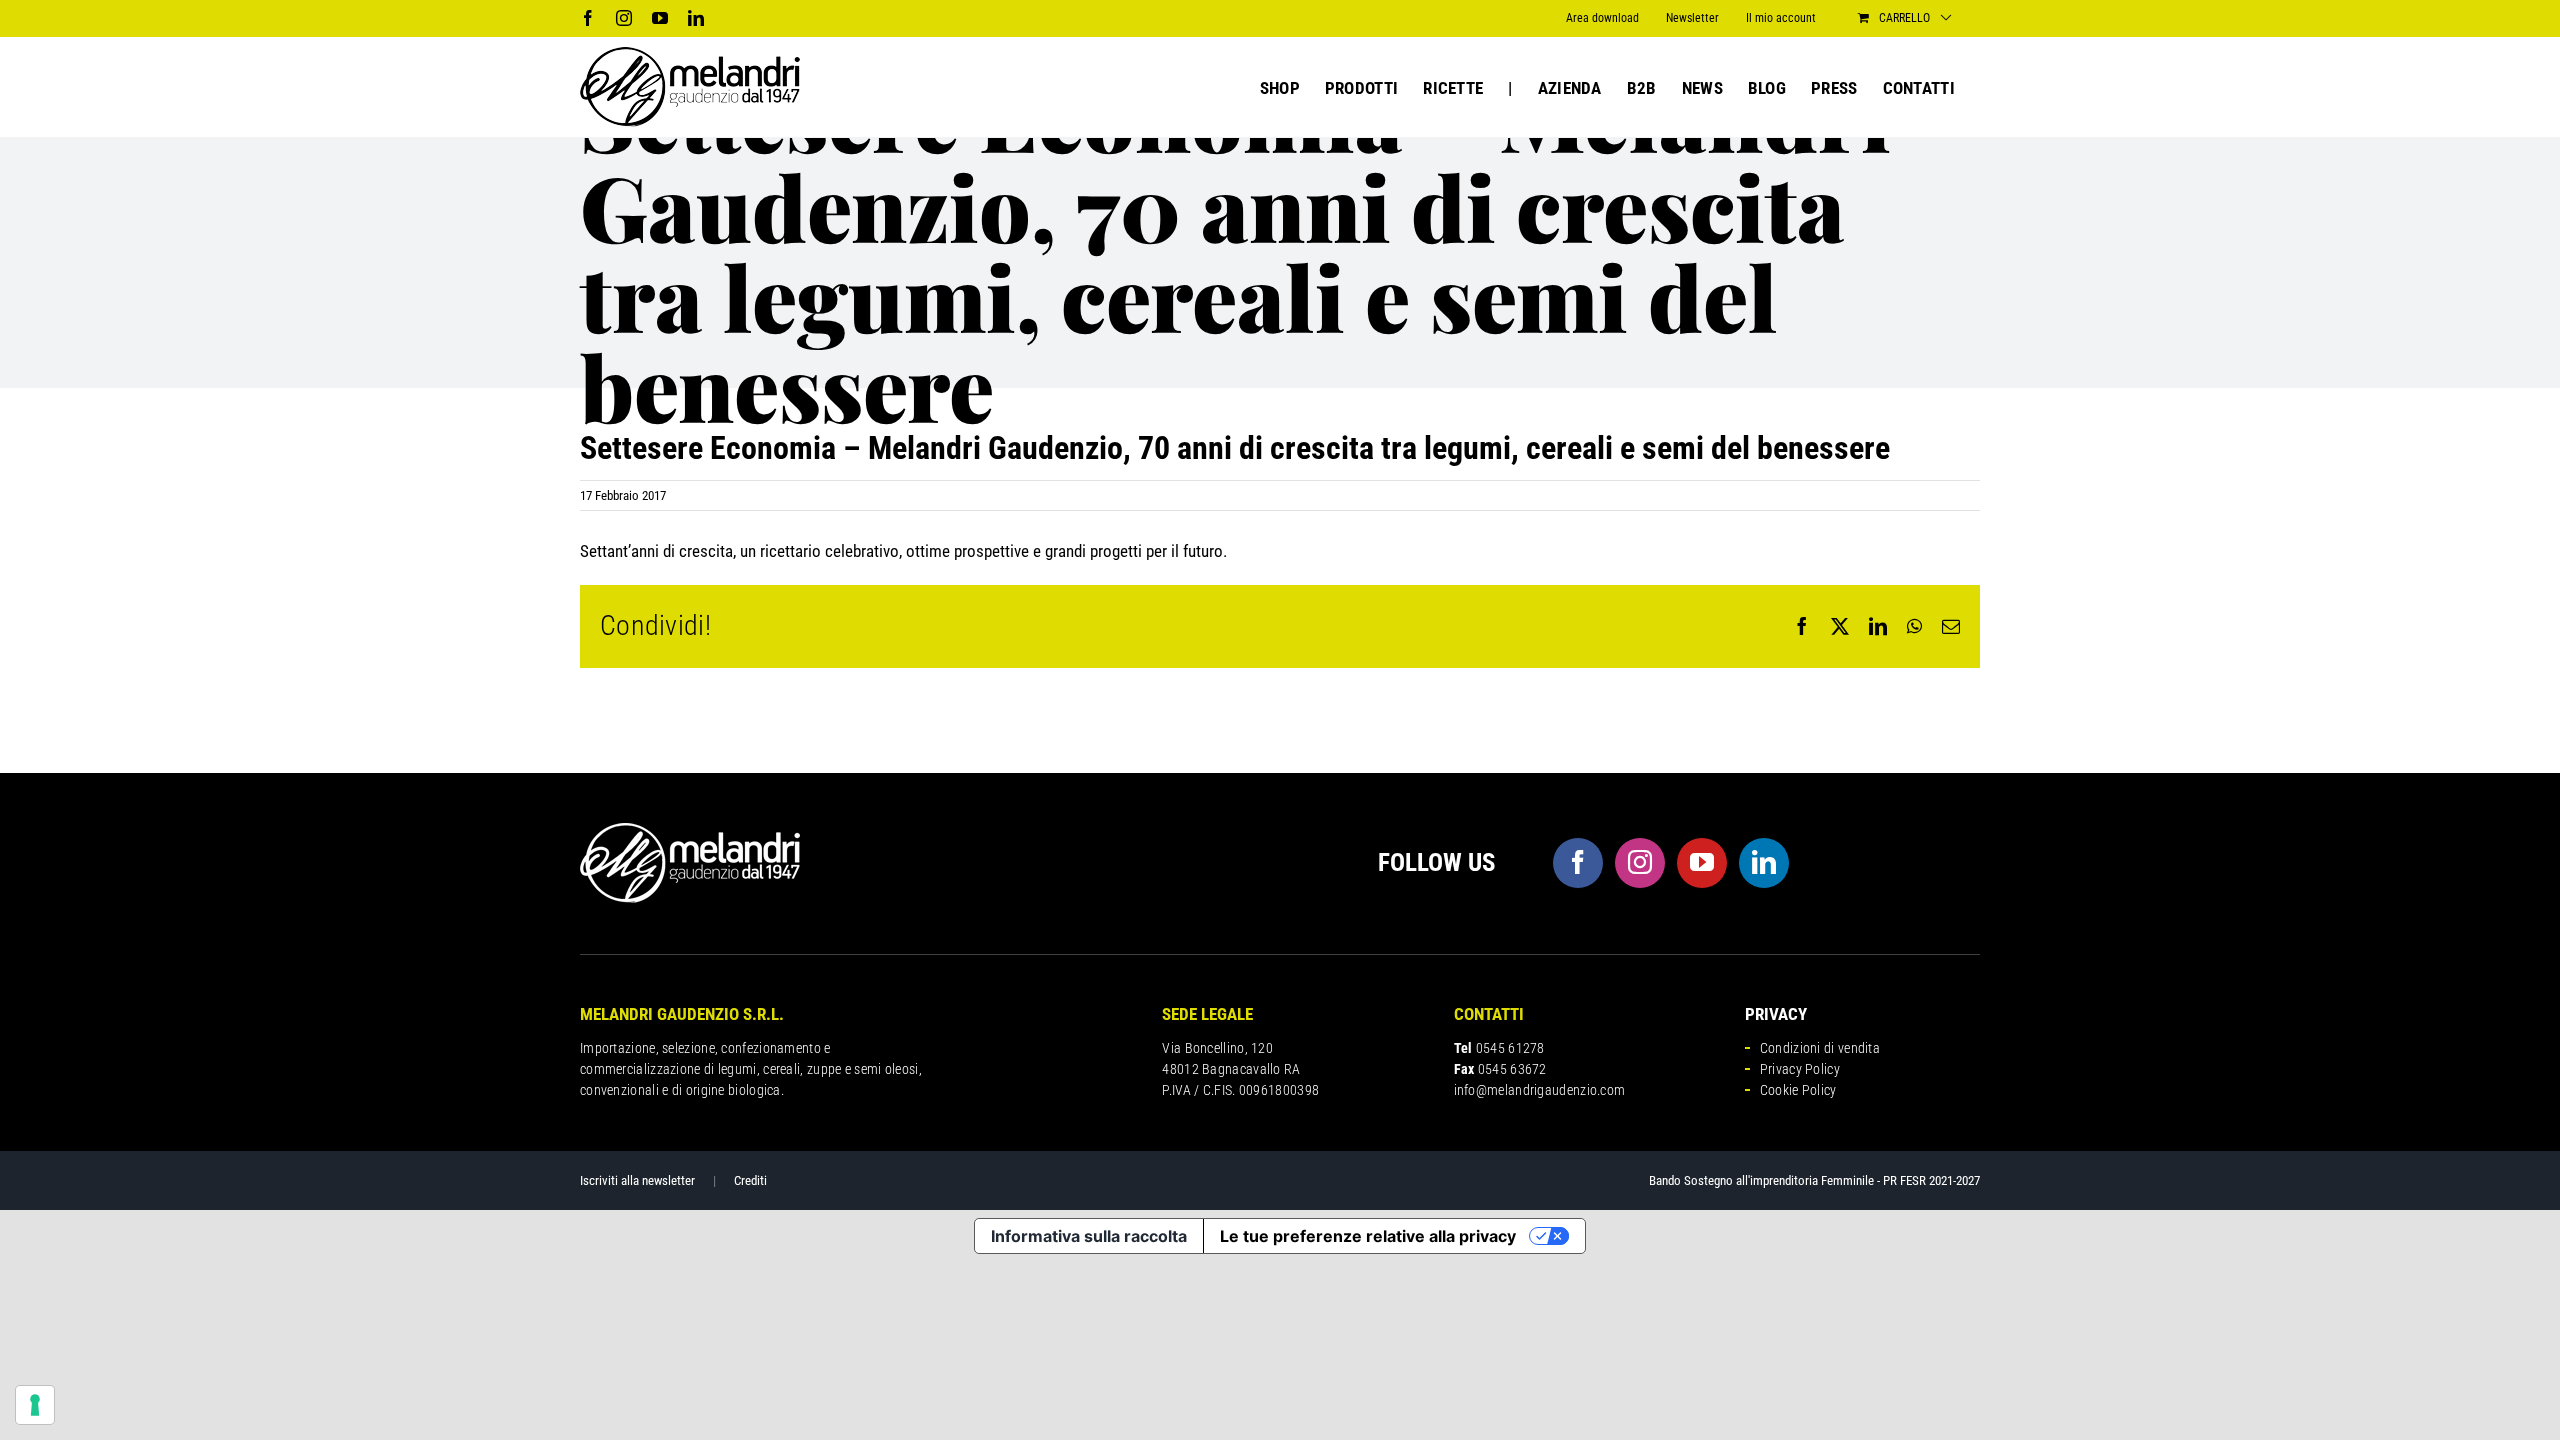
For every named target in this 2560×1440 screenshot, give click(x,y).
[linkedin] (1764, 863)
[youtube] (1702, 863)
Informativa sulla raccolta (1089, 1236)
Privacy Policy (1800, 1069)
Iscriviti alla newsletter (637, 1180)
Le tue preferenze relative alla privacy (1368, 1236)
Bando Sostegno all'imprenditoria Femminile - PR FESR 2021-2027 (1814, 1180)
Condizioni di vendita (1820, 1048)
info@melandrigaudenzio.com (1540, 1090)
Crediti (750, 1180)
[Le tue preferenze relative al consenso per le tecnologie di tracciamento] (35, 1405)
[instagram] (1640, 863)
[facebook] (1578, 863)
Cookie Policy (1798, 1090)
